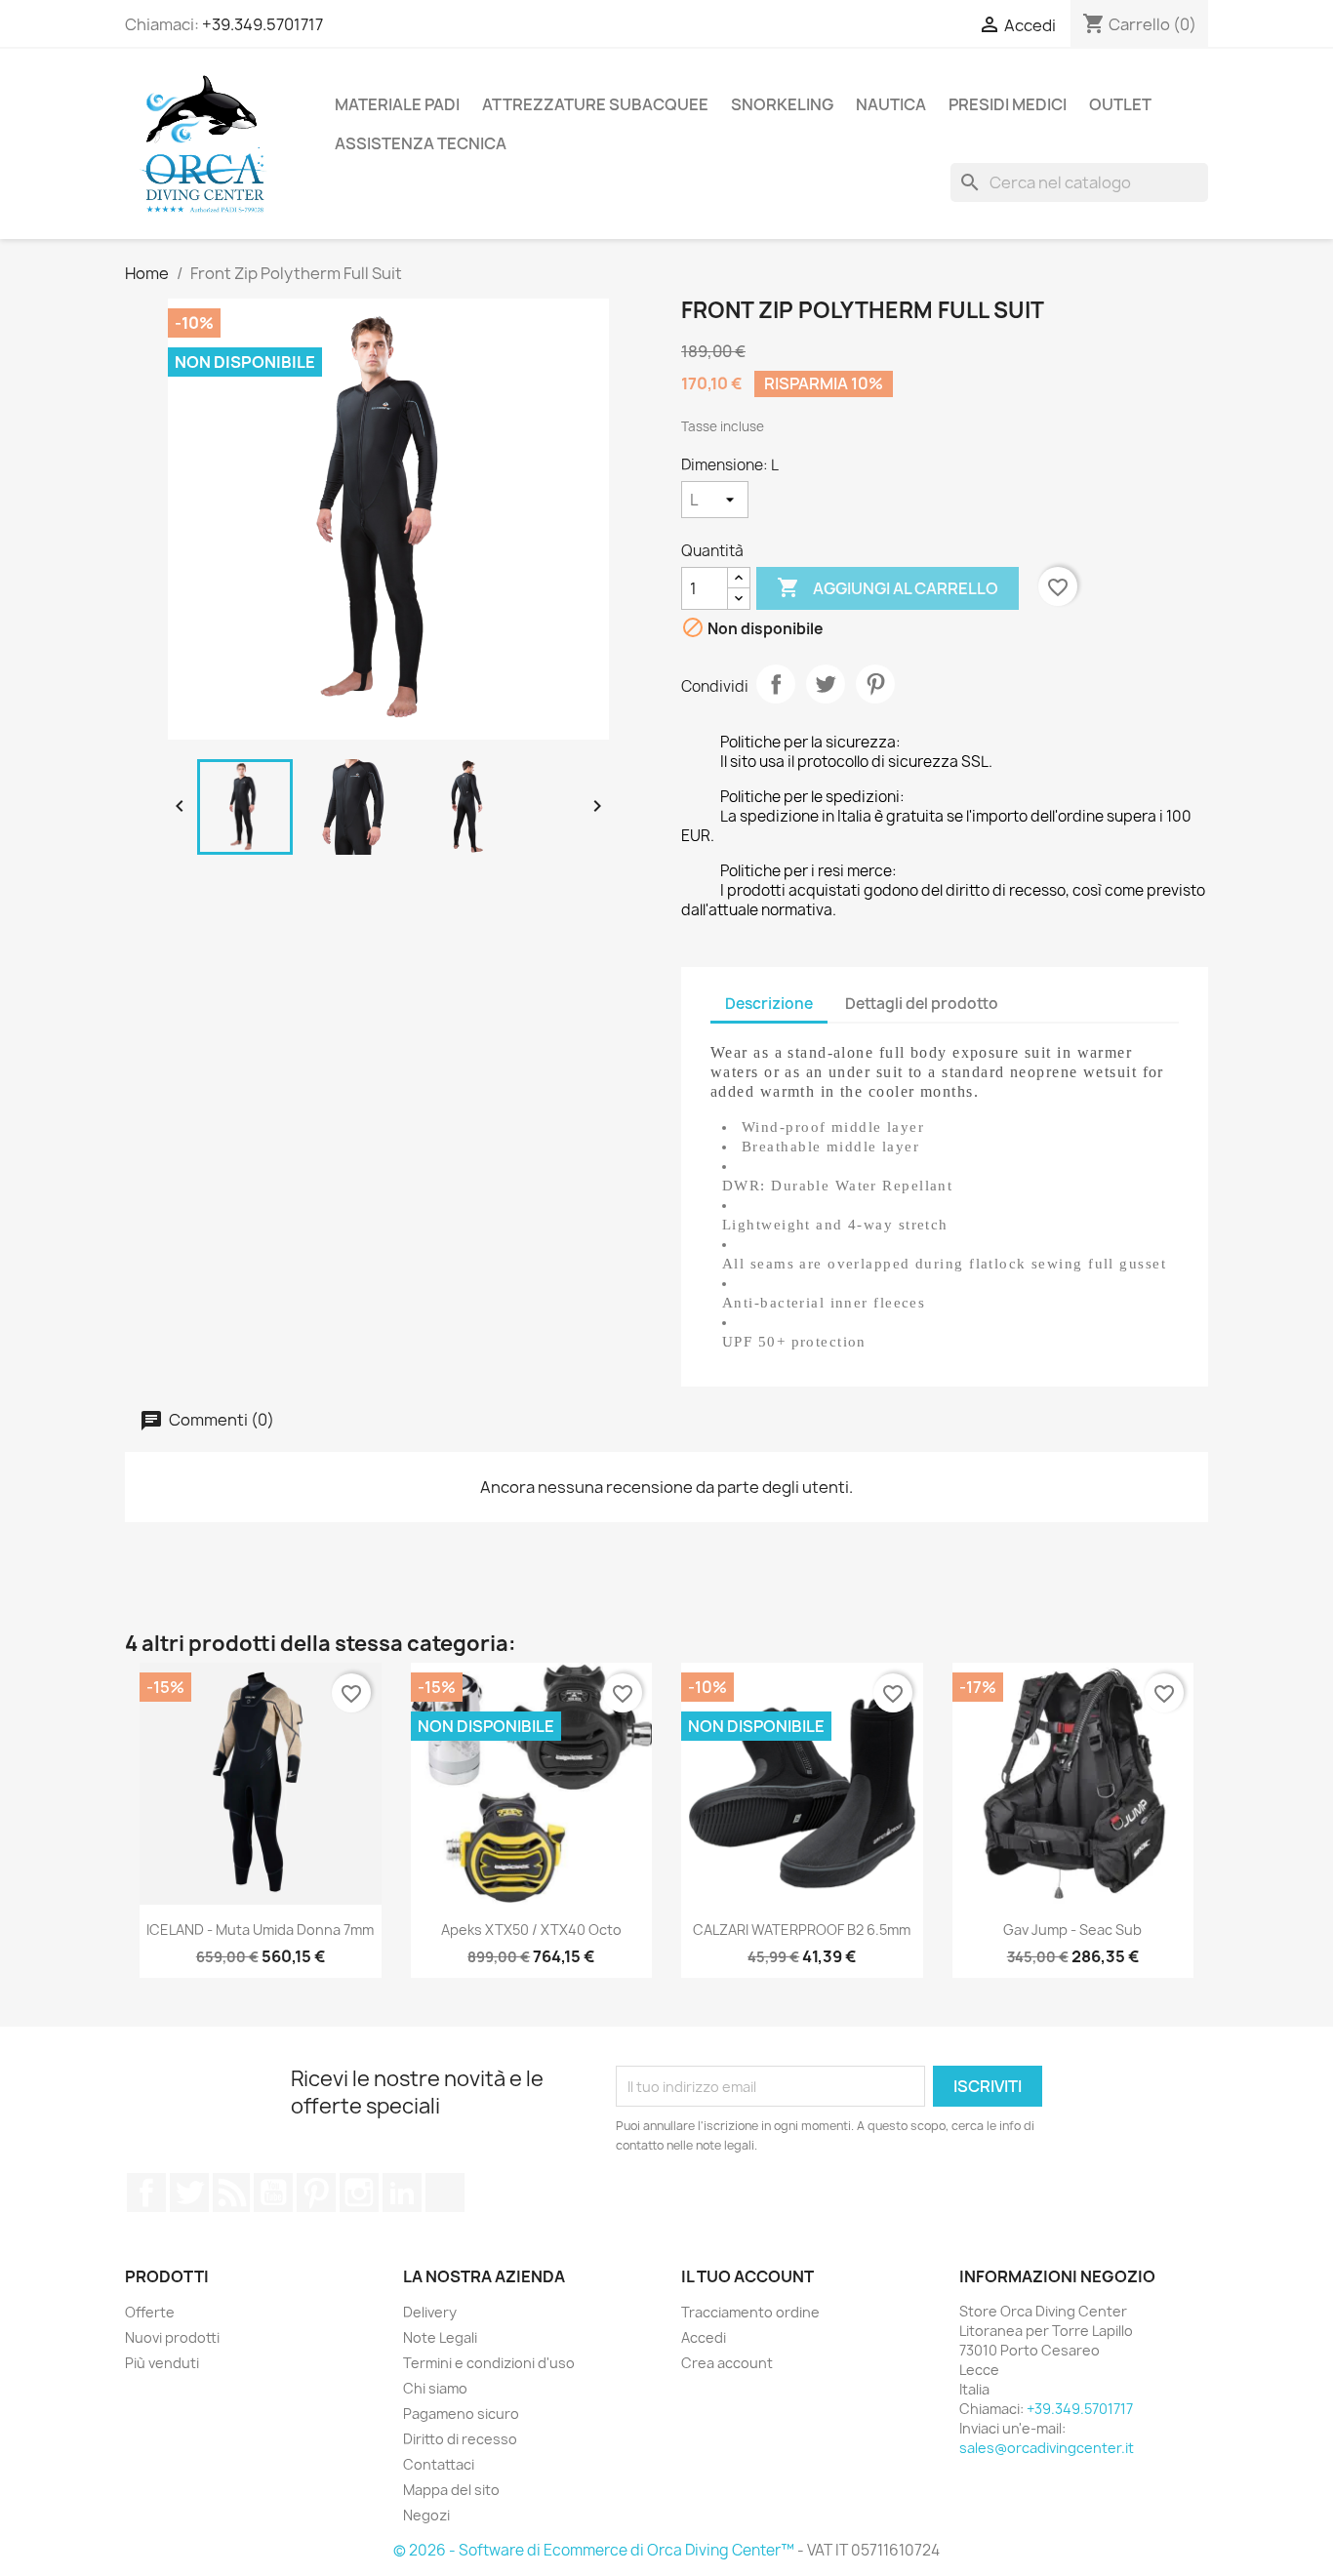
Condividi (776, 684)
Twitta (826, 684)
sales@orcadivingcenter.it (1047, 2448)
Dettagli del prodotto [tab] (922, 1004)
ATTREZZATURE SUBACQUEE (595, 104)
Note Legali (440, 2337)
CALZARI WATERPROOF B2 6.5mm (802, 1930)
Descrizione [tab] (769, 1004)
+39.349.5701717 (263, 24)
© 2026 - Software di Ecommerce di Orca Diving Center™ (595, 2550)
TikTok (445, 2193)
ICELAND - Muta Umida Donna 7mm (260, 1930)
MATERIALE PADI (397, 104)
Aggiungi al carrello (888, 587)
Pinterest (875, 684)
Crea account (727, 2363)
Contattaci (439, 2464)
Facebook (146, 2193)
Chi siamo (435, 2388)
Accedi (704, 2337)
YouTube (273, 2193)
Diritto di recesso (460, 2439)
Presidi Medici (1008, 104)
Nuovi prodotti (172, 2337)
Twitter (189, 2193)
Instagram (359, 2193)
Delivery (430, 2312)
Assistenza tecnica (421, 143)
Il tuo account (747, 2276)
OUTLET (1120, 104)
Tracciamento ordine (750, 2312)
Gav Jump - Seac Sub (1072, 1930)
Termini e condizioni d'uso (489, 2363)
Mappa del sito (451, 2490)
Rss (231, 2193)
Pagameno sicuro (461, 2414)
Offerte (150, 2312)
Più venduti (162, 2363)
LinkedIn (402, 2193)
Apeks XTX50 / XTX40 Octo (531, 1930)
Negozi (426, 2515)
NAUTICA (891, 104)
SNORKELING (782, 104)
